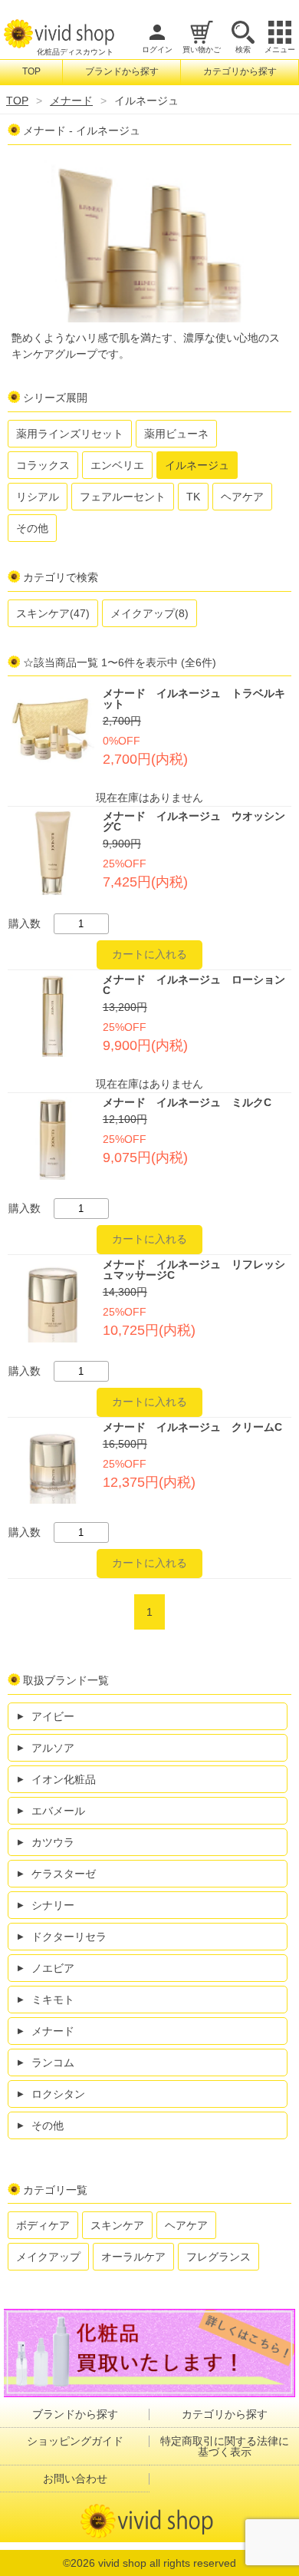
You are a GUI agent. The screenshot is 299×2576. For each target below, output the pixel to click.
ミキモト (53, 2000)
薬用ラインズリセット (70, 434)
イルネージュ (197, 465)
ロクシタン (58, 2094)
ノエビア (53, 1968)
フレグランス (219, 2257)
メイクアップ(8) (149, 613)
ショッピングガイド (75, 2441)
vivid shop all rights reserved (167, 2563)
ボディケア (43, 2225)
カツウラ (53, 1842)
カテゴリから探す (240, 71)
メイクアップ (48, 2257)
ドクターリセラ (69, 1937)
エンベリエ (117, 465)
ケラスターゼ (64, 1874)
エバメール (58, 1811)
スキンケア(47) (53, 613)
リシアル (38, 497)
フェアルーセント (123, 497)
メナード (71, 101)
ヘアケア (242, 497)
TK (193, 497)
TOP (31, 71)
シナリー (53, 1905)
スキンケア (117, 2225)
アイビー (53, 1716)
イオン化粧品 (64, 1779)
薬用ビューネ (176, 434)
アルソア (53, 1748)
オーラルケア (133, 2257)
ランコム (53, 2062)
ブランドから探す (122, 71)
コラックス (43, 465)
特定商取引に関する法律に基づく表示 (225, 2446)
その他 (32, 528)
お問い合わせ (75, 2479)
